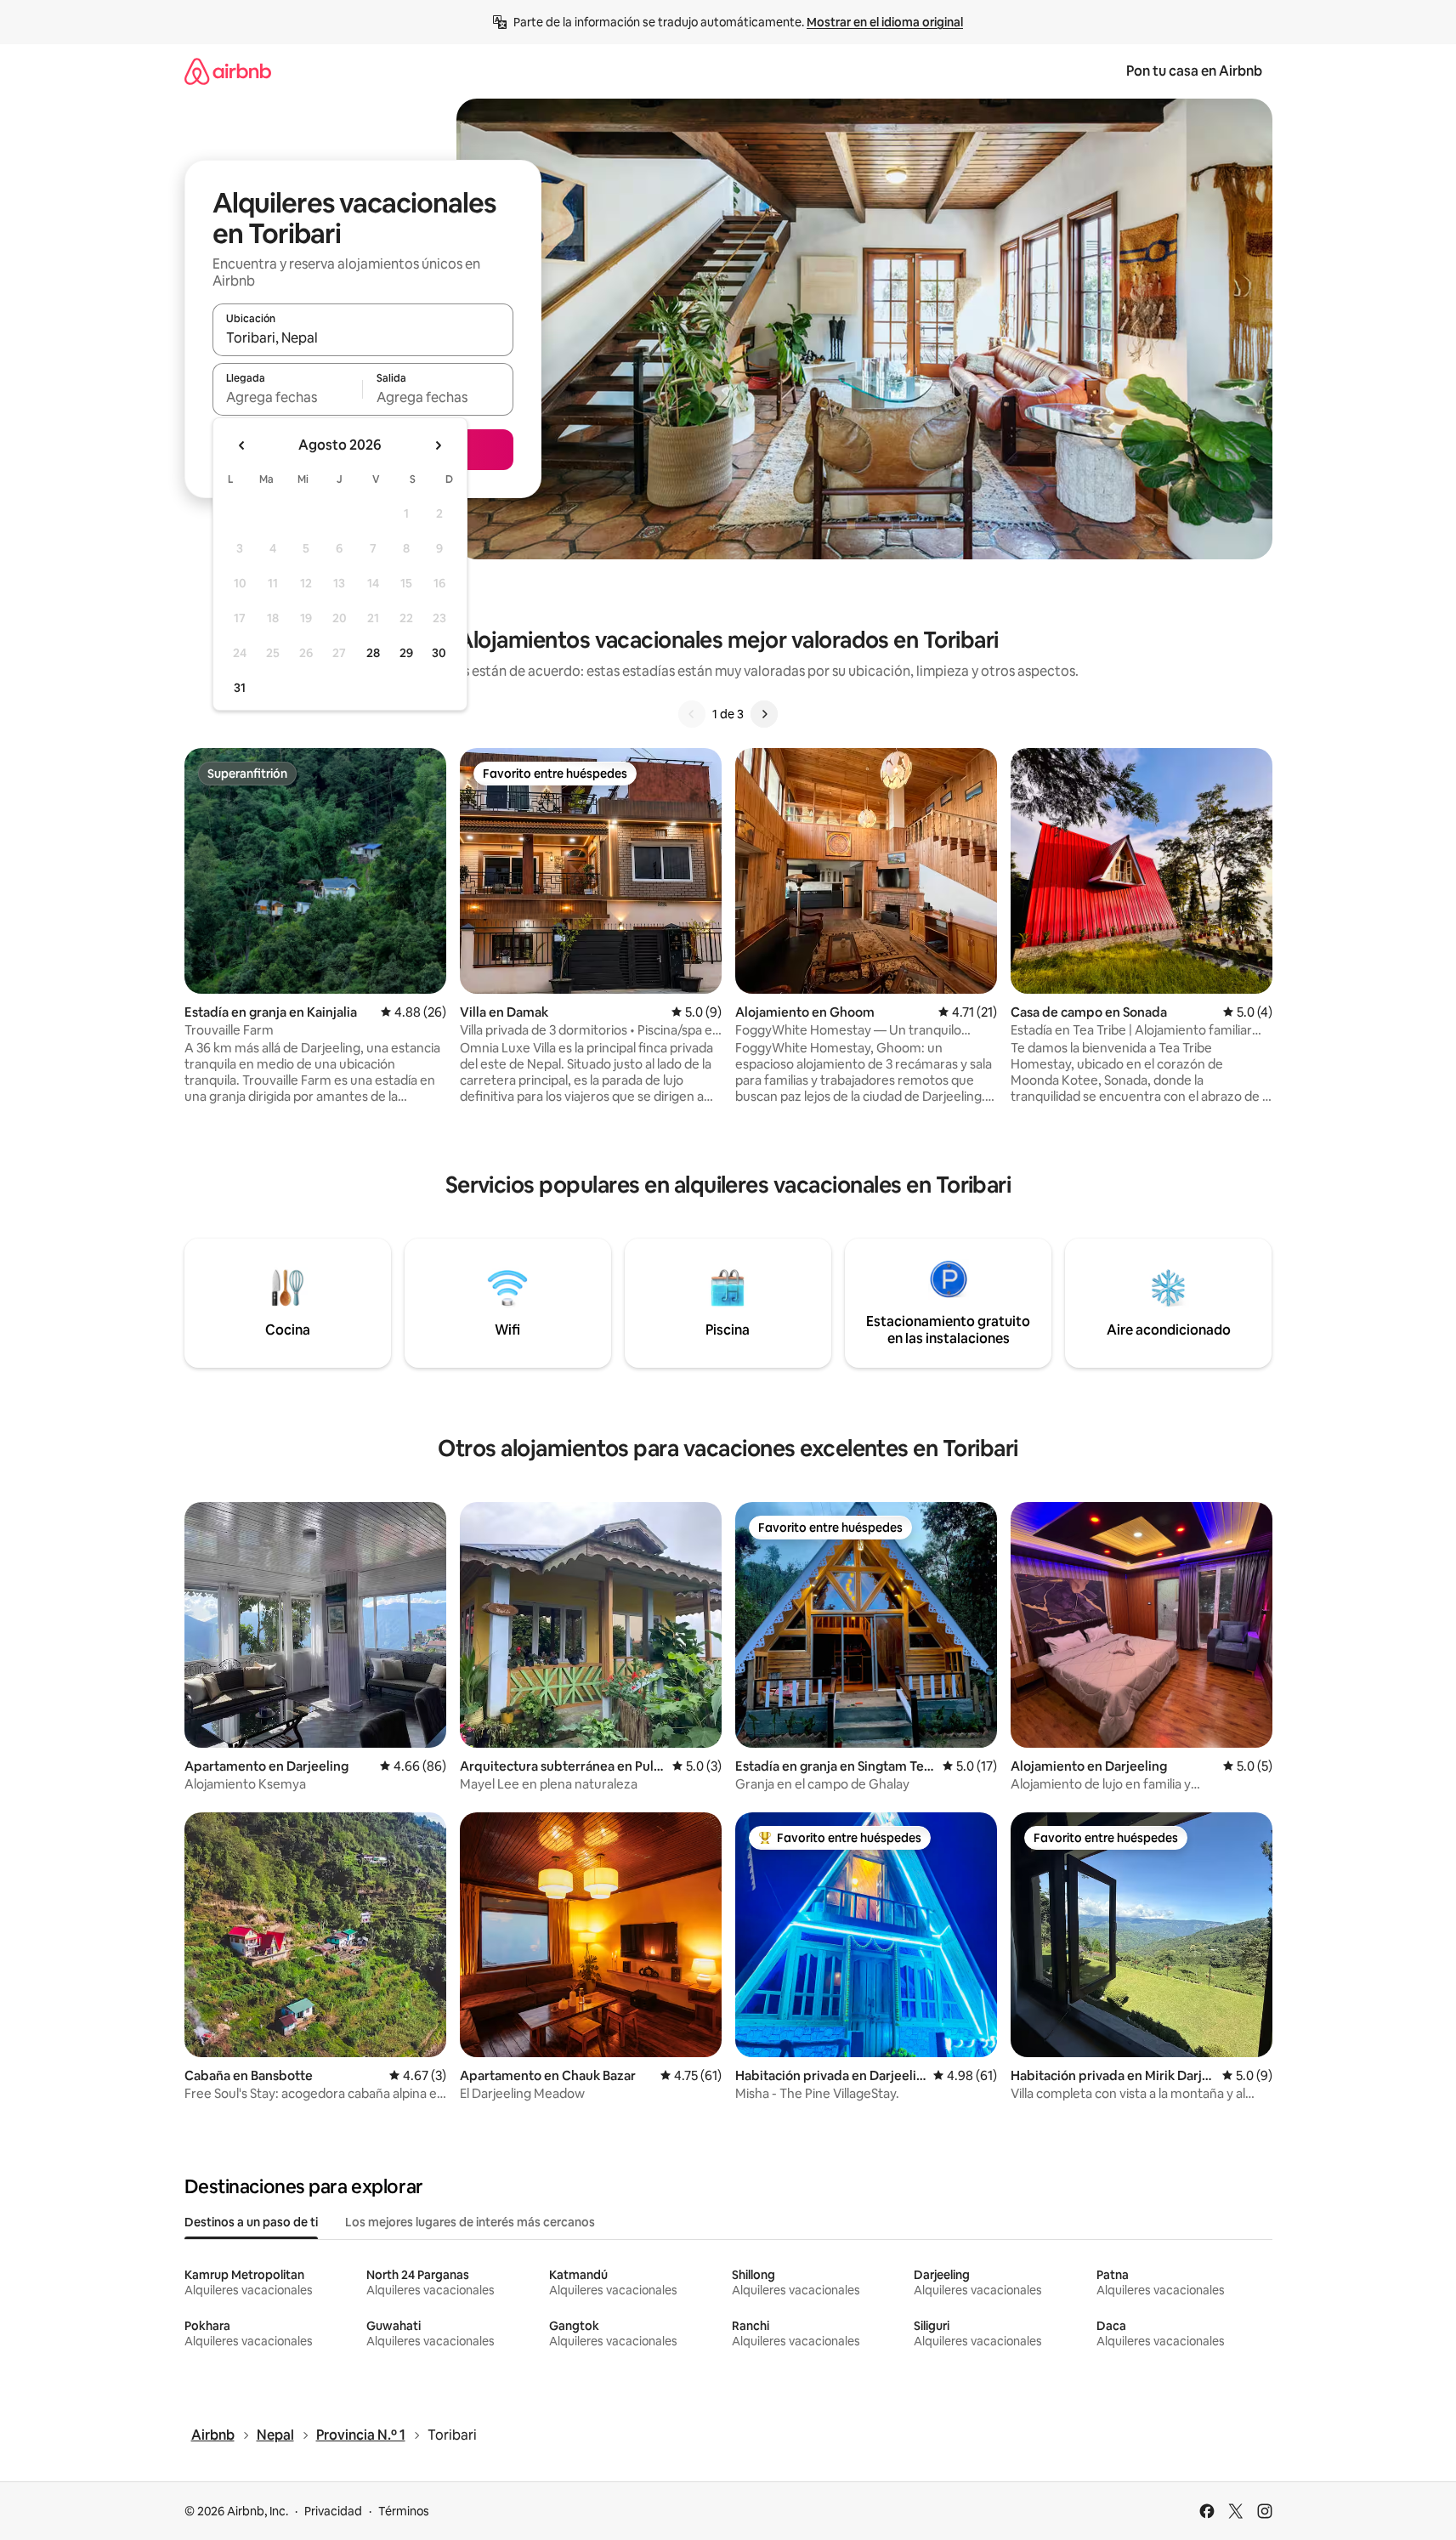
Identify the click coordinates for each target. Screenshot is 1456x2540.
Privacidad (333, 2511)
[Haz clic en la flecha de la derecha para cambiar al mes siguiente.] (438, 445)
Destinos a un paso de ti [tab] (251, 2222)
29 (406, 653)
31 (240, 688)
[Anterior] (692, 714)
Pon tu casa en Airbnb (1194, 71)
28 (373, 653)
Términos (404, 2511)
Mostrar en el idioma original (885, 22)
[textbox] (288, 397)
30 (439, 653)
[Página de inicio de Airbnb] (228, 71)
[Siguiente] (764, 714)
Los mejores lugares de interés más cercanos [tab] (470, 2222)
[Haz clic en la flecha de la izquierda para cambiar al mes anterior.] (242, 445)
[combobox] (363, 337)
